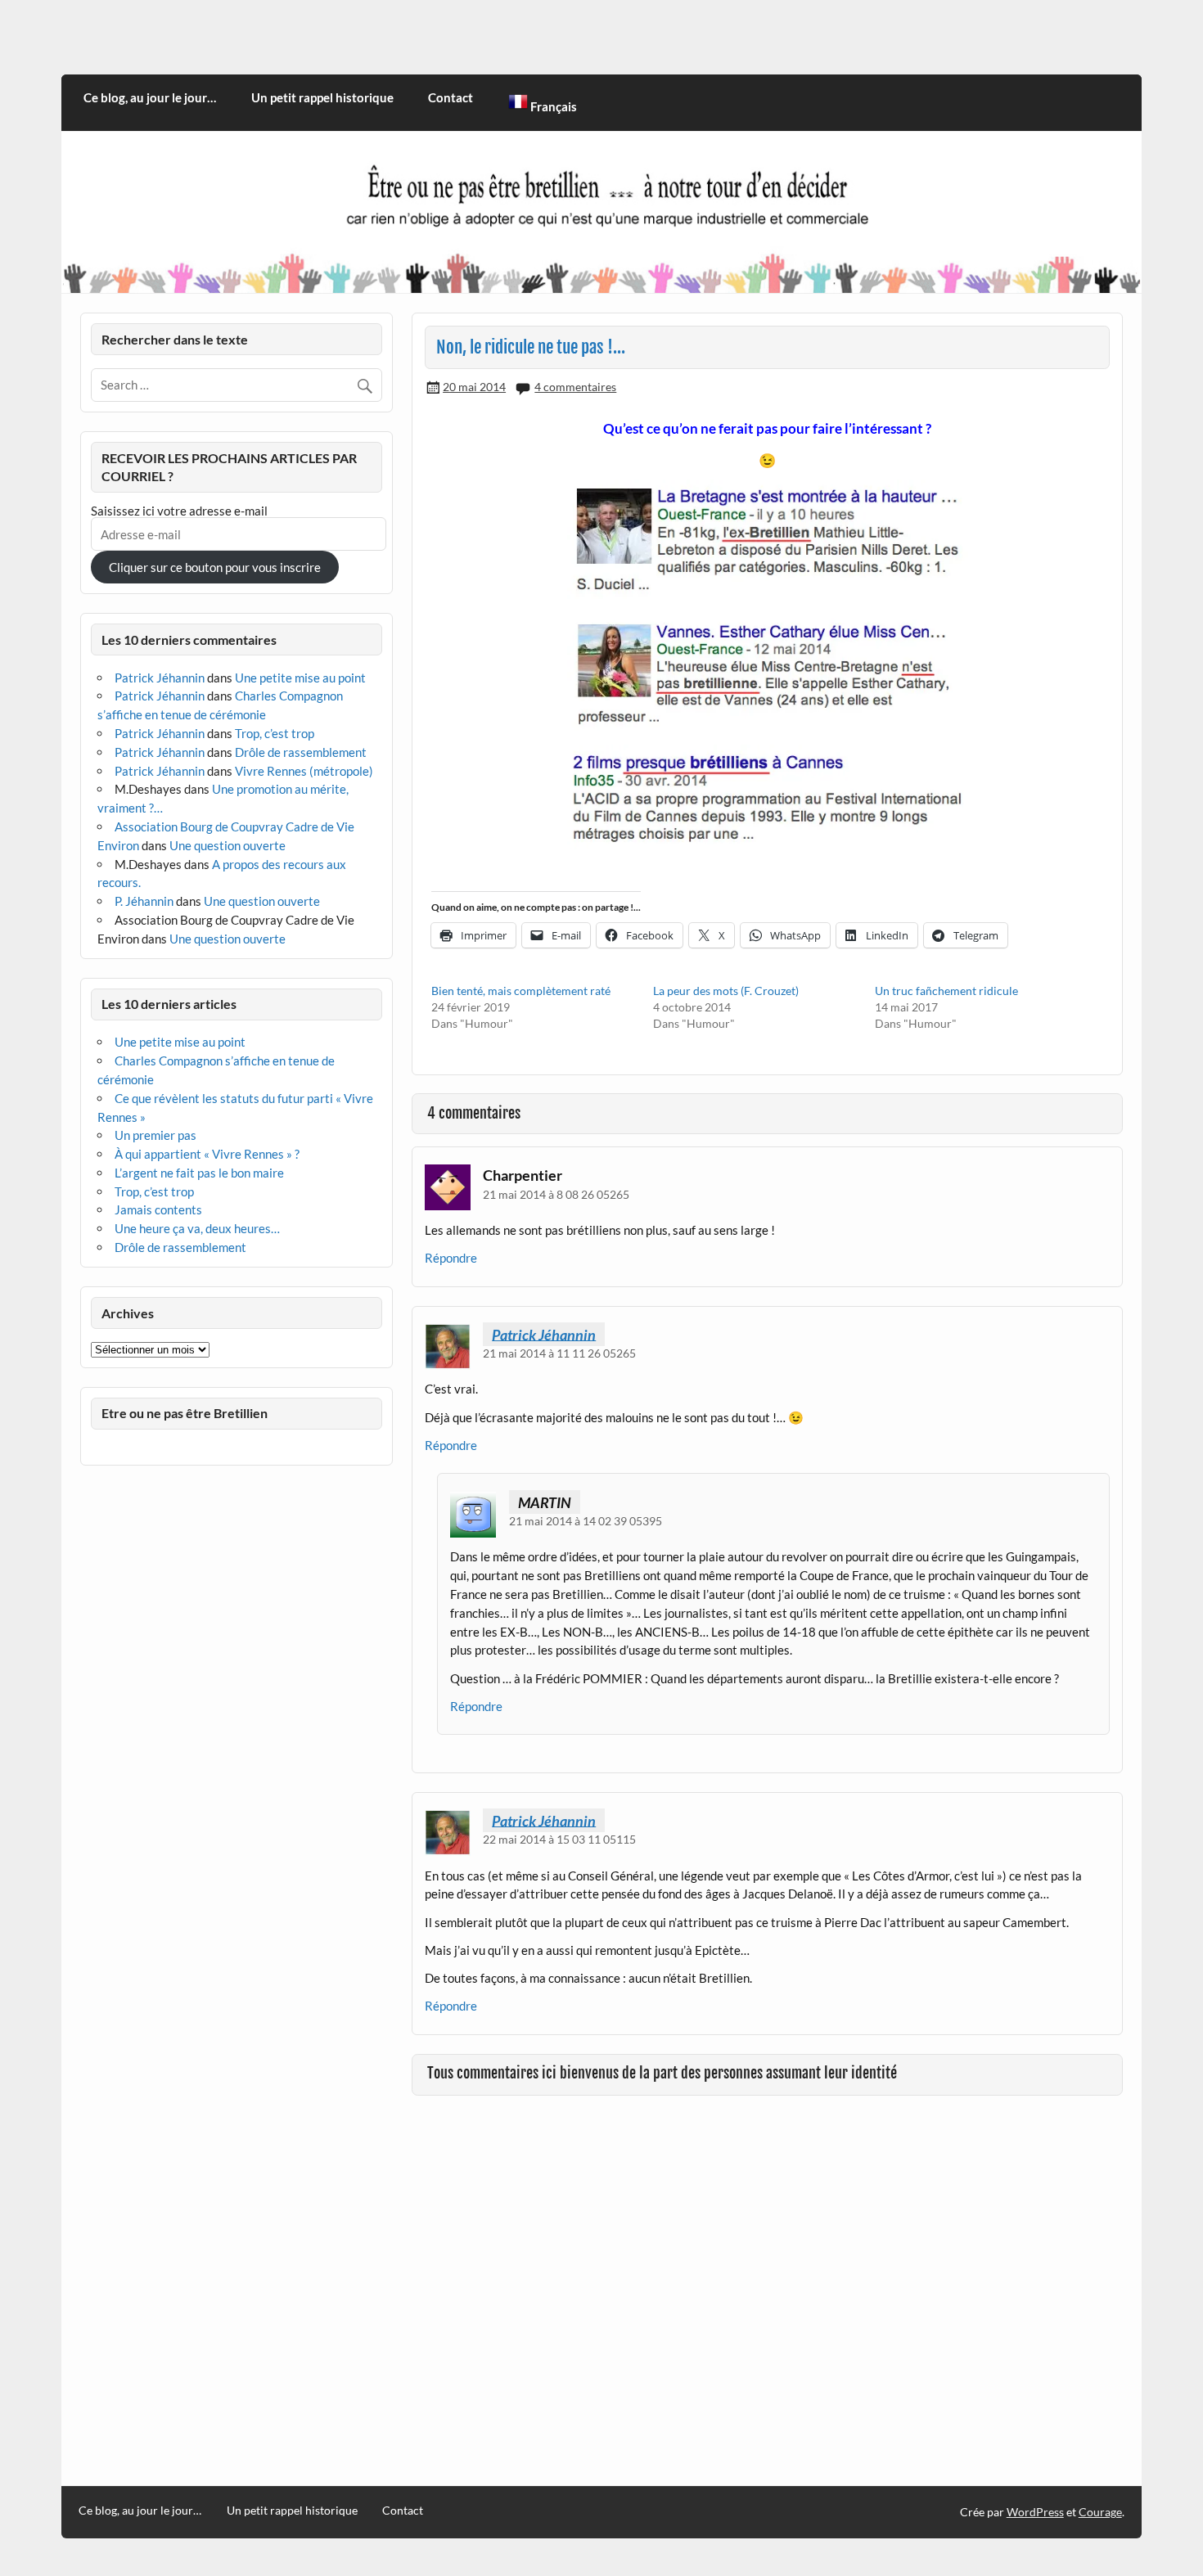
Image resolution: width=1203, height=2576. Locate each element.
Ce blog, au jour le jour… (150, 97)
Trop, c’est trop (275, 733)
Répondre (451, 1258)
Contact (451, 97)
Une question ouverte (228, 845)
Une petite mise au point (300, 678)
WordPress (1035, 2512)
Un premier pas (155, 1135)
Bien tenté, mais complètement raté (521, 991)
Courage (1100, 2512)
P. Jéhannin (144, 901)
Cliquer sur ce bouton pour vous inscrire (215, 567)
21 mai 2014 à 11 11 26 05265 (559, 1353)
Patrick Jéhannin (544, 1334)
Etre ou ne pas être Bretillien (185, 1413)
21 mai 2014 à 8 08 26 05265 (556, 1194)
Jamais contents (158, 1209)
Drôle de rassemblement (301, 752)
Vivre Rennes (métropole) (304, 771)
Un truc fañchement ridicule (946, 991)
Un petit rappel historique (322, 97)
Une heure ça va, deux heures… (197, 1228)
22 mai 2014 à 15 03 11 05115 (559, 1839)
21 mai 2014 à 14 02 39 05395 (586, 1521)
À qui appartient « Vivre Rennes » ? (207, 1154)
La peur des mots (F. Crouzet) (726, 991)
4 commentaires (575, 387)
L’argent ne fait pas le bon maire (199, 1173)
